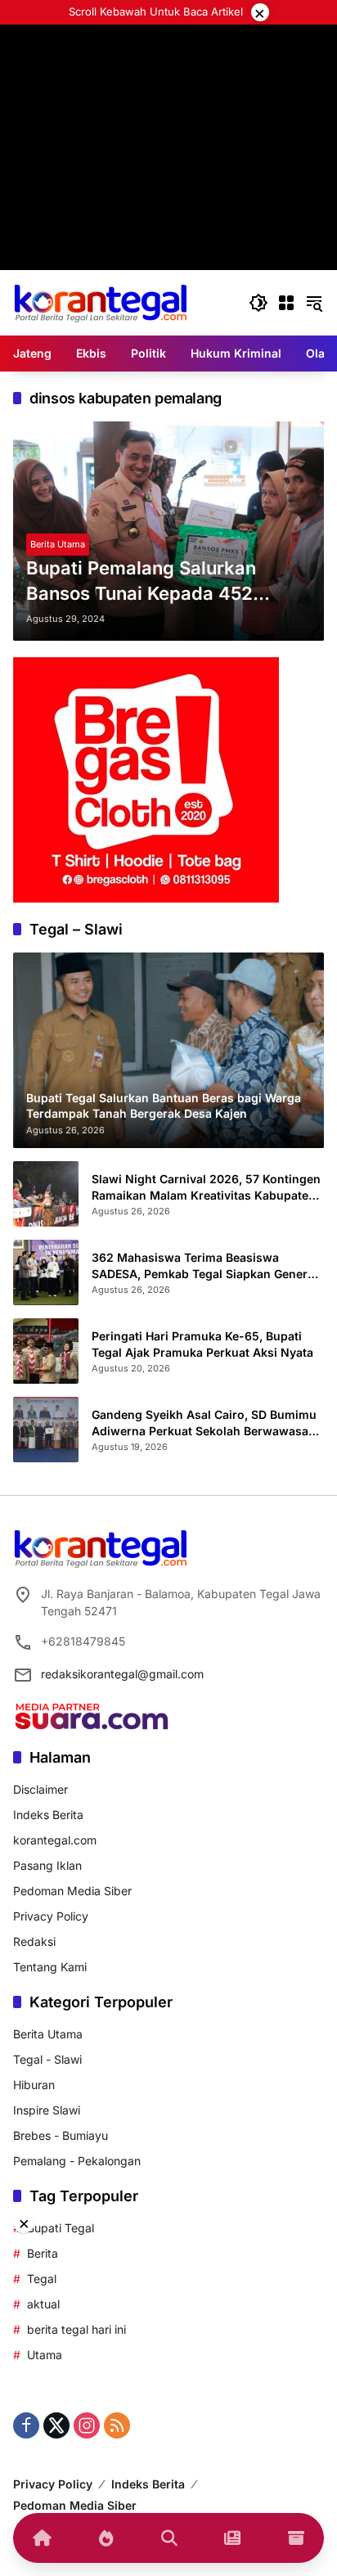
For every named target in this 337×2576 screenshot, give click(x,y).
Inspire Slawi (47, 2110)
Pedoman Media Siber (72, 1891)
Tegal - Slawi (47, 2059)
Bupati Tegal (61, 2228)
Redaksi (34, 1941)
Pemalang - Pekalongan (77, 2161)
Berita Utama (58, 544)
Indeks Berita (48, 1815)
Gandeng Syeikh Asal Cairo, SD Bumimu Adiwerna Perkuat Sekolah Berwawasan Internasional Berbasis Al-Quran (204, 1423)
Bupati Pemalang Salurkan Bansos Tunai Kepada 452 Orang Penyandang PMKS (141, 582)
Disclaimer (40, 1789)
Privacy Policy (51, 1916)
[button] (258, 303)
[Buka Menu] (286, 303)
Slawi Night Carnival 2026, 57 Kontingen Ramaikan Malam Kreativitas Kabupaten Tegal (206, 1187)
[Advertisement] (168, 193)
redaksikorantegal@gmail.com (122, 1674)
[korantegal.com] (100, 302)
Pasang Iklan (47, 1865)
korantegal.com (55, 1840)
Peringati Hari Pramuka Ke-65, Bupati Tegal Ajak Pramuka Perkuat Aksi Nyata (202, 1344)
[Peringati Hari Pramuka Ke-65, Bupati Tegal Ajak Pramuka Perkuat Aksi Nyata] (46, 1351)
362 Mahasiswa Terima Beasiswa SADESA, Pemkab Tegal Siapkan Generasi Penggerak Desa (208, 1266)
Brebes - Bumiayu (61, 2135)
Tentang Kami (50, 1967)
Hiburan (34, 2085)
